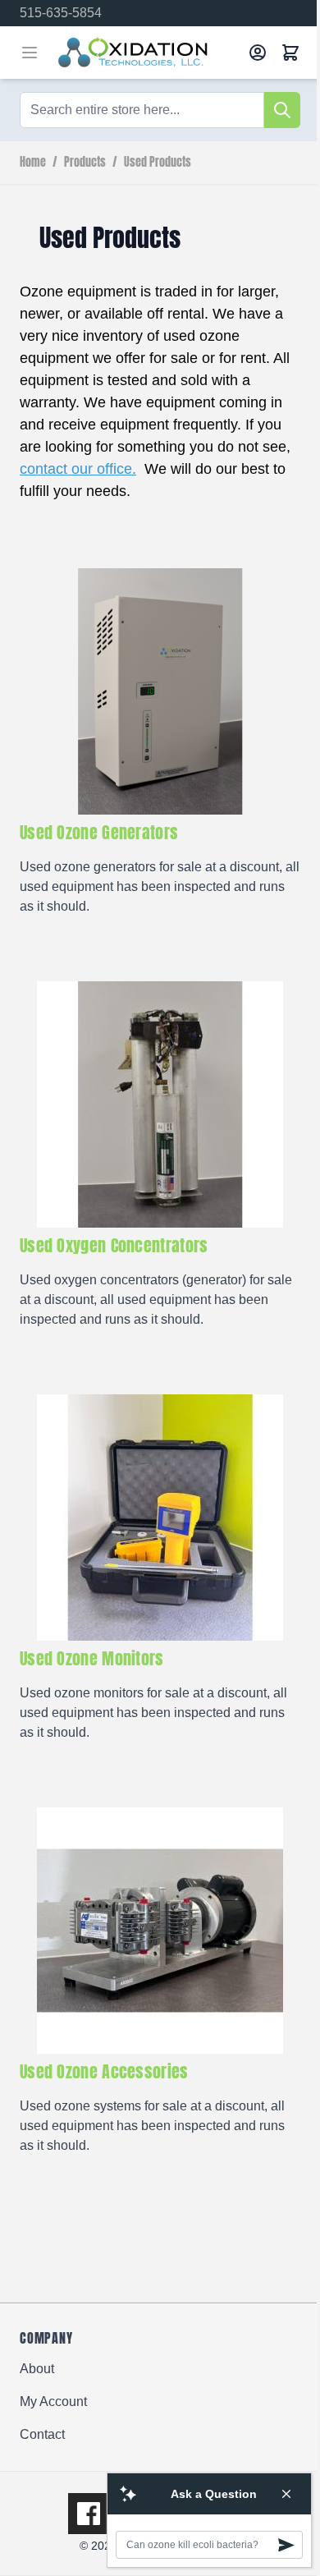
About (37, 2369)
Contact (42, 2434)
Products (85, 163)
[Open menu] (30, 53)
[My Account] (258, 53)
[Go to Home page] (147, 53)
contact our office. (78, 469)
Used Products (158, 163)
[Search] (282, 110)
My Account (53, 2402)
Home (33, 163)
